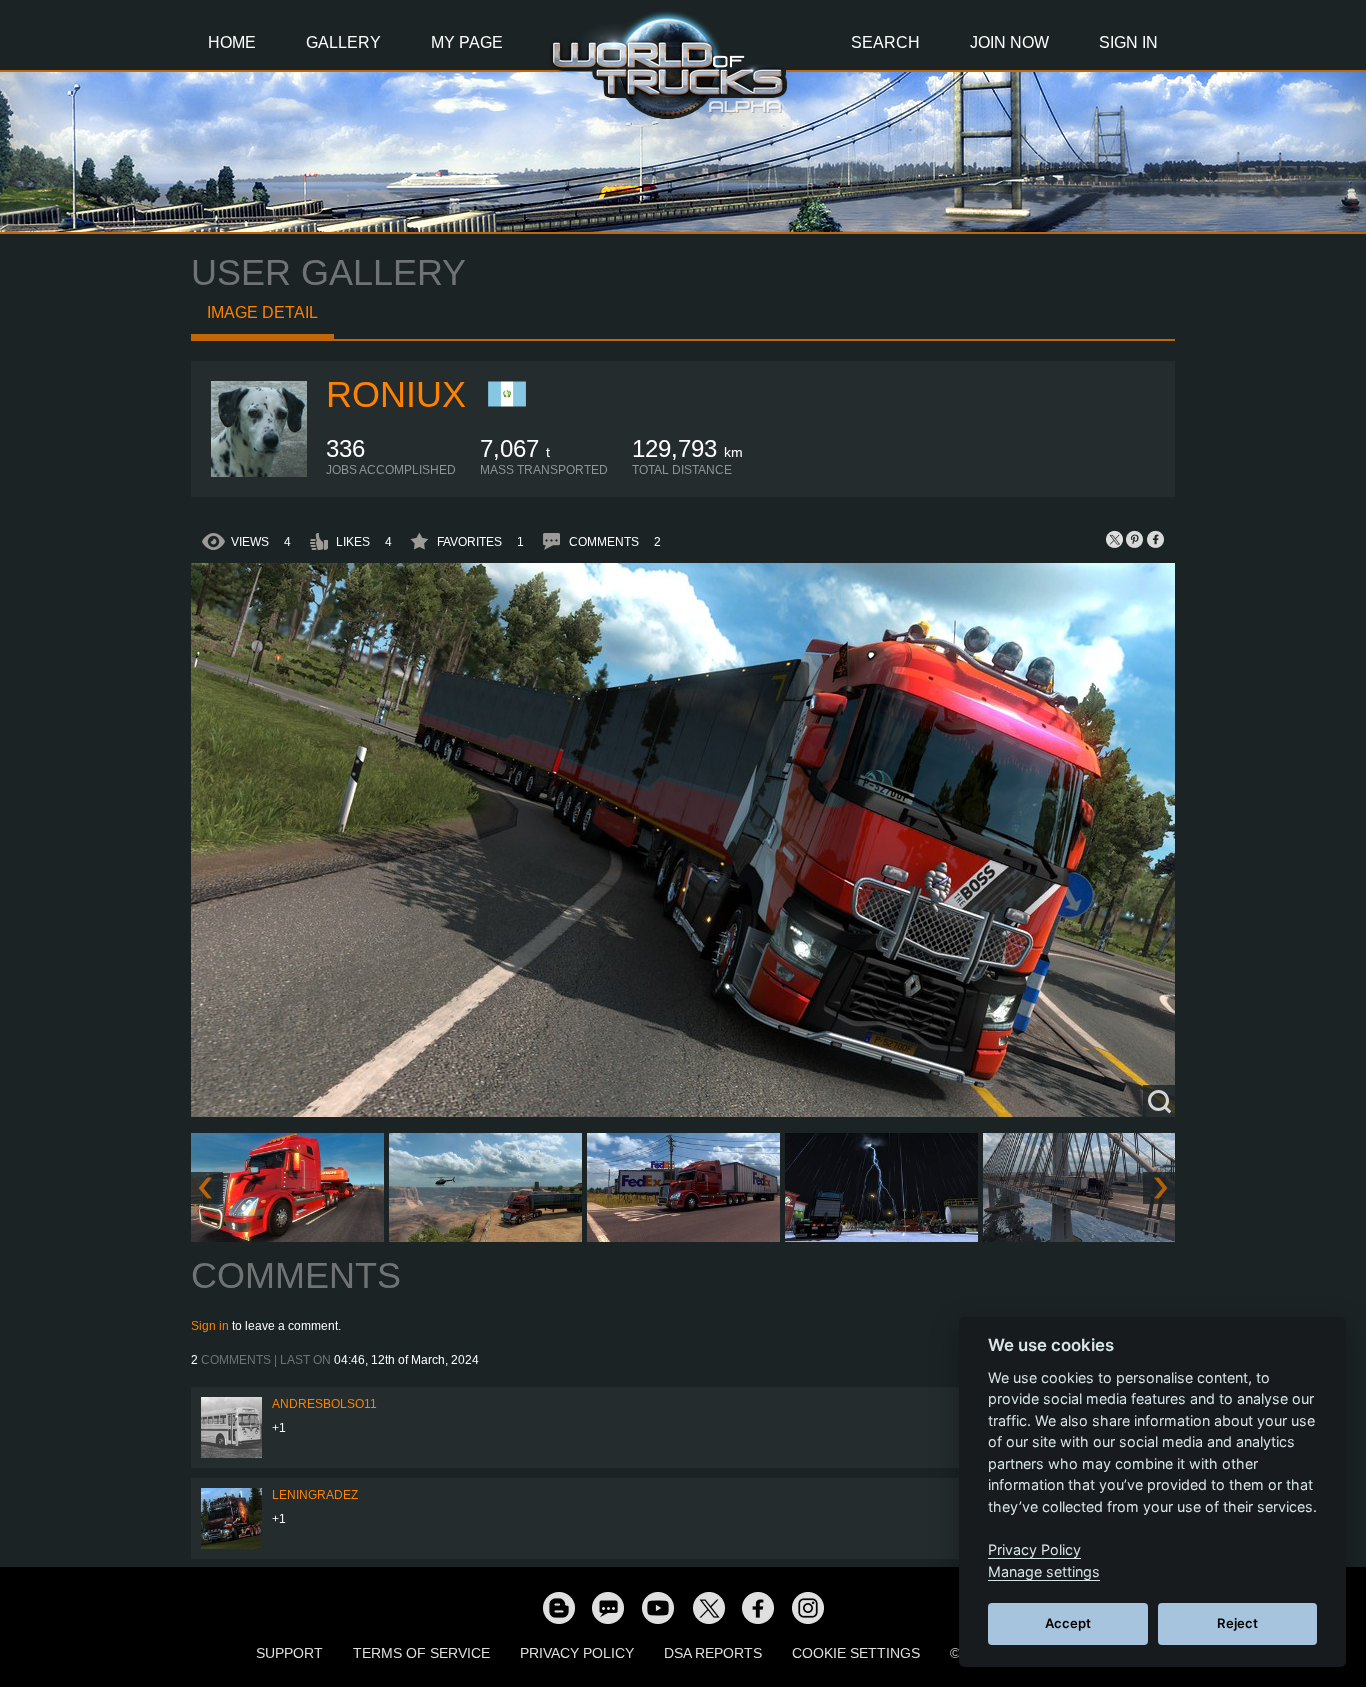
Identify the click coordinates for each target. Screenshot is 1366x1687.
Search (885, 42)
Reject (1237, 1623)
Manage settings (1044, 1571)
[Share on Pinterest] (1135, 539)
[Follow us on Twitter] (708, 1607)
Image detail (262, 312)
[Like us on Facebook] (758, 1607)
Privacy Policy (577, 1653)
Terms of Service (421, 1653)
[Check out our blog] (558, 1607)
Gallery (343, 42)
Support (289, 1653)
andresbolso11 (324, 1404)
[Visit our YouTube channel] (658, 1607)
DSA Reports (713, 1653)
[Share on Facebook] (1155, 539)
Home (232, 42)
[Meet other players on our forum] (608, 1607)
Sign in (210, 1326)
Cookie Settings (856, 1653)
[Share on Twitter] (1115, 539)
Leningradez (315, 1495)
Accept (1068, 1623)
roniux (396, 394)
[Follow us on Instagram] (808, 1607)
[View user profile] (259, 473)
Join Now (1009, 42)
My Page (467, 42)
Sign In (1128, 42)
